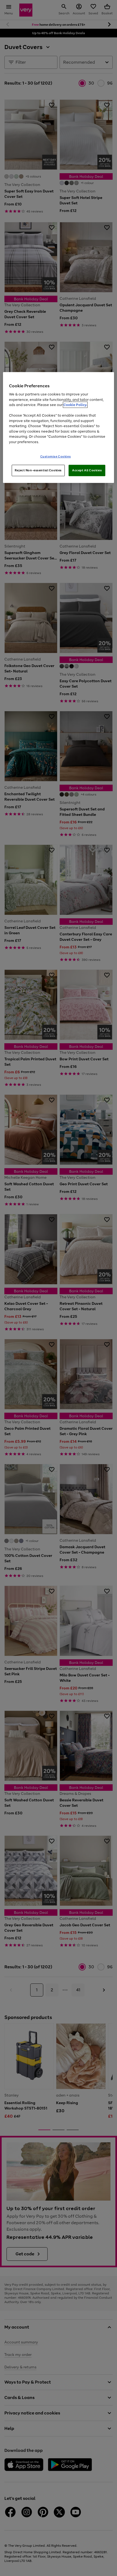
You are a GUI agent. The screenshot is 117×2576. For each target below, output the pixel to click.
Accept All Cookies (87, 470)
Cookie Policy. (75, 405)
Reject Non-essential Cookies (38, 470)
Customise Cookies (56, 456)
